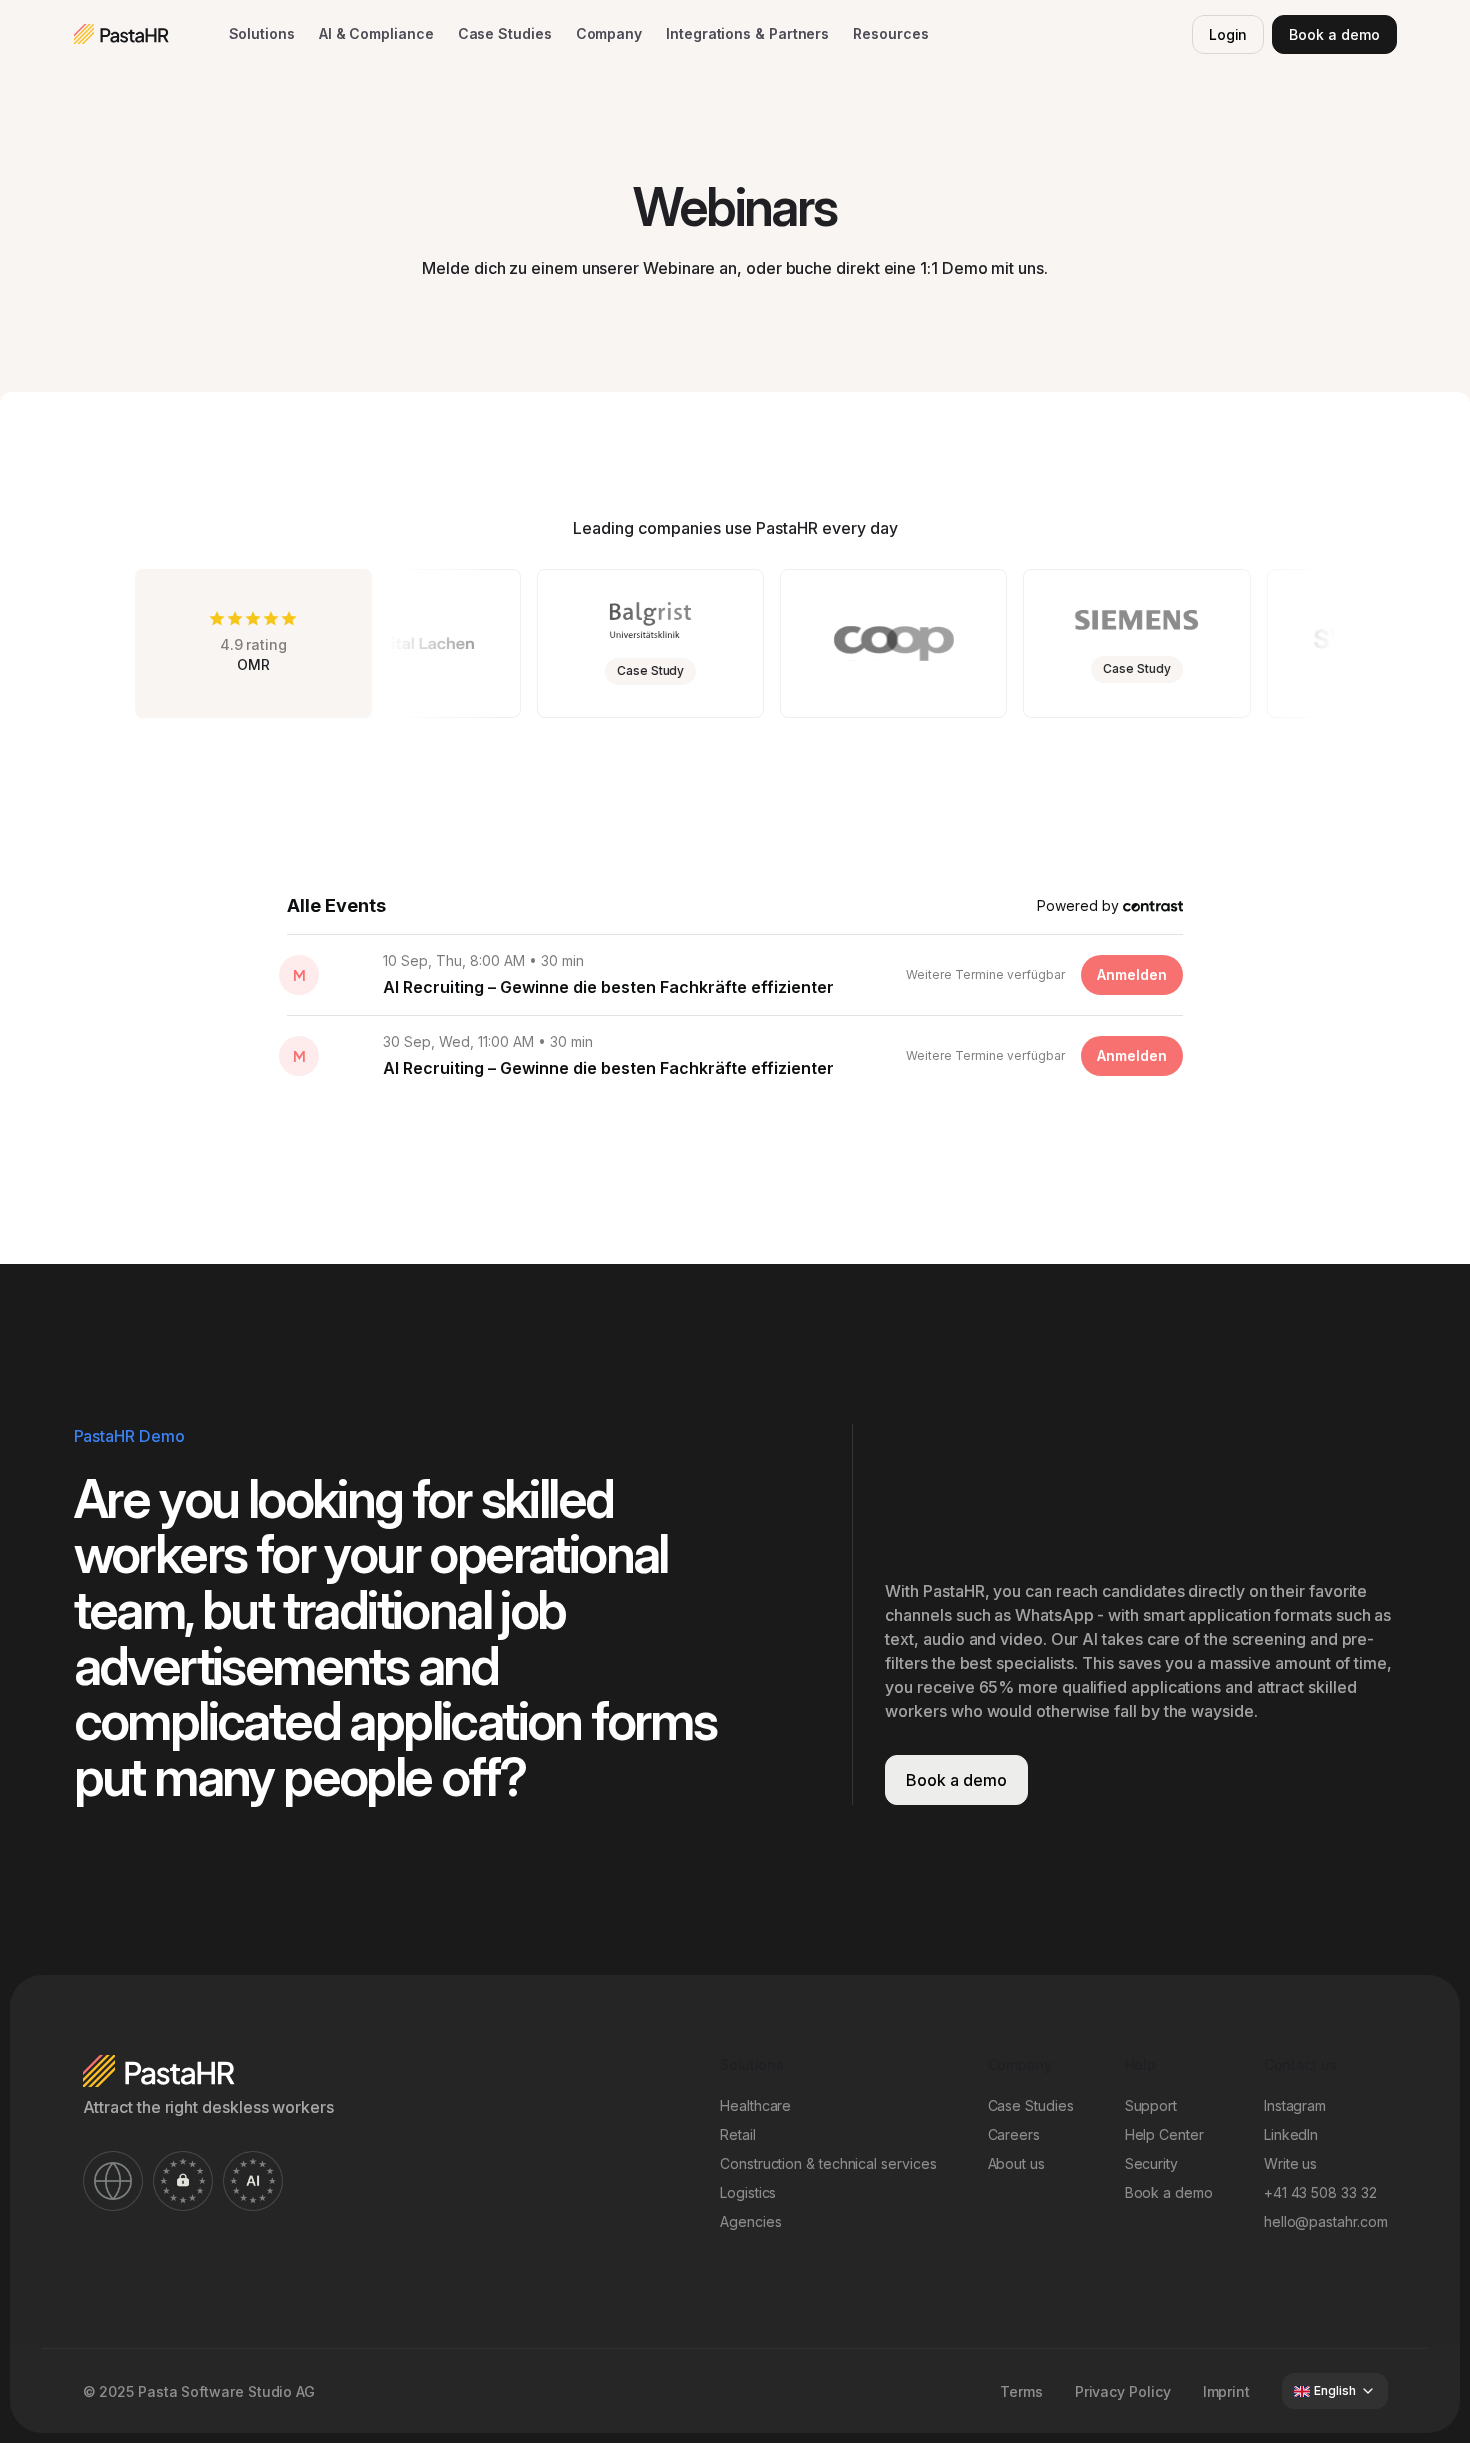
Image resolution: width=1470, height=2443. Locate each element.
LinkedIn (1291, 2134)
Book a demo (1334, 34)
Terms (1021, 2391)
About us (1016, 2163)
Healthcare (755, 2105)
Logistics (748, 2192)
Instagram (1295, 2105)
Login (1228, 34)
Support (1151, 2105)
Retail (738, 2134)
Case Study (737, 670)
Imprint (1226, 2391)
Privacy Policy (1123, 2391)
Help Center (1164, 2134)
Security (1151, 2163)
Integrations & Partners (747, 33)
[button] (262, 34)
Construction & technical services (828, 2163)
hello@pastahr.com (1326, 2221)
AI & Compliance (376, 33)
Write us (1290, 2163)
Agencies (750, 2221)
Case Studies (505, 33)
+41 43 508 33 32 (1320, 2192)
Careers (1014, 2134)
